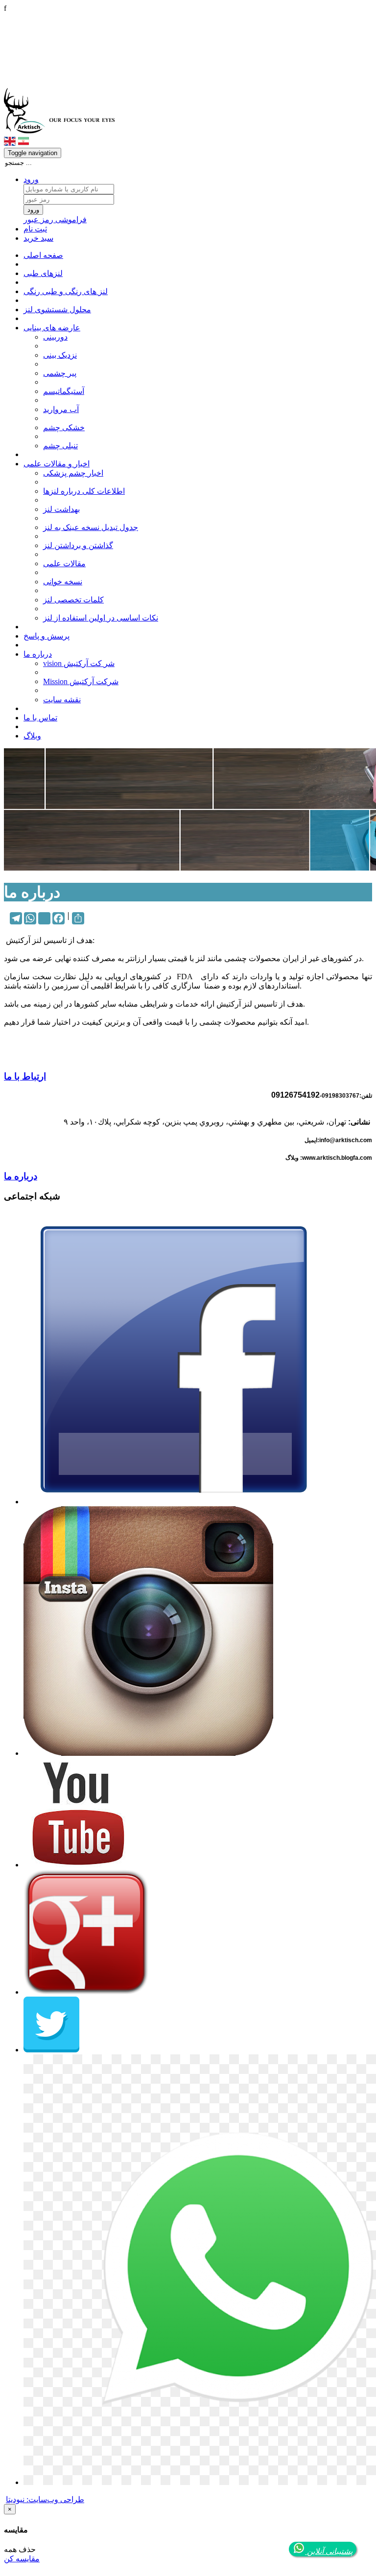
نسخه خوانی (63, 582)
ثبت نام (35, 229)
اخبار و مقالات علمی (57, 464)
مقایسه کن (22, 2559)
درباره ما (38, 654)
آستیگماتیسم (64, 391)
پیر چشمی (60, 373)
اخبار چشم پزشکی (73, 473)
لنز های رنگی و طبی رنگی (66, 291)
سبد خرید (38, 238)
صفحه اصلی (43, 255)
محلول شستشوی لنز (57, 310)
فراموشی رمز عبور (55, 219)
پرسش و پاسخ (47, 636)
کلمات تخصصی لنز (73, 600)
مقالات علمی (64, 563)
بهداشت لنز (61, 509)
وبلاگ (32, 736)
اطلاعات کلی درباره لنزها (84, 491)
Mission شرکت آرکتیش (81, 681)
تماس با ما (40, 718)
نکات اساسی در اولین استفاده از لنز (101, 618)
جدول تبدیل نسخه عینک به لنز (91, 527)
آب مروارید (61, 409)
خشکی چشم (64, 427)
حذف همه (20, 2549)
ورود (31, 179)
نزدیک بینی (60, 355)
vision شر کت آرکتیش (79, 663)
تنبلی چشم (60, 446)
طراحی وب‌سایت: (45, 2499)
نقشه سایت (62, 700)
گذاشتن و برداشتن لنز (78, 545)
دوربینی (55, 337)
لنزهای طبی (43, 273)
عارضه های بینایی (52, 328)
